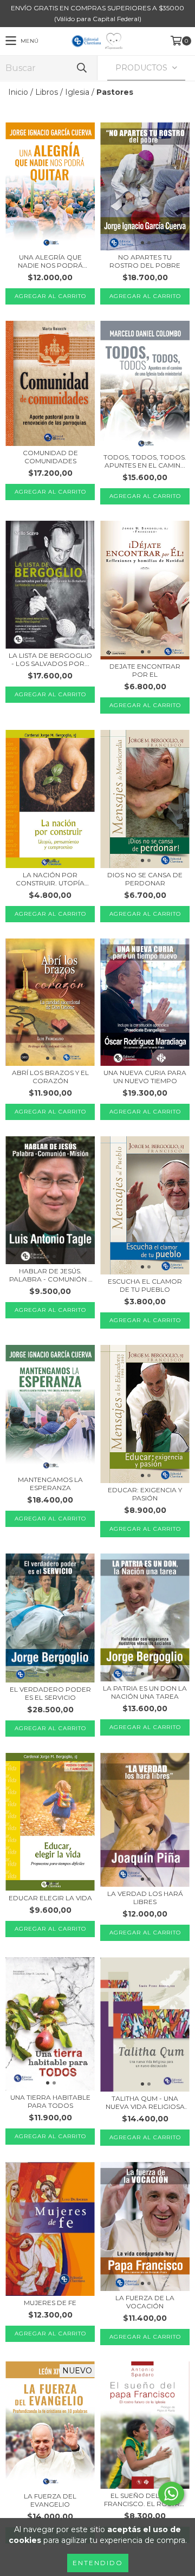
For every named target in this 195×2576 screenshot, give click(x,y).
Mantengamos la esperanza (50, 1484)
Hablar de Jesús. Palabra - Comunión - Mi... (50, 1275)
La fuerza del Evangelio (50, 2500)
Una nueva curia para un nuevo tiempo (145, 1077)
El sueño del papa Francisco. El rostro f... (145, 2500)
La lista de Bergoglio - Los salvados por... (50, 659)
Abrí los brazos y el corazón (50, 1077)
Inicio (18, 92)
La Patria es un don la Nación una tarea (145, 1692)
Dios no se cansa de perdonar (145, 879)
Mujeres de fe (50, 2303)
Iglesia (77, 92)
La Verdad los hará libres (145, 1898)
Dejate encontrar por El (145, 670)
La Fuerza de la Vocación (145, 2302)
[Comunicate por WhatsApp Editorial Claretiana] (171, 2494)
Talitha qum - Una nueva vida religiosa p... (145, 2102)
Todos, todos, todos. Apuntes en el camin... (145, 461)
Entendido (98, 2563)
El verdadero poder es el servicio (50, 1693)
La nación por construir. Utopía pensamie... (50, 879)
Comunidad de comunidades (50, 457)
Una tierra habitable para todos (50, 2101)
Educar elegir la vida (50, 1898)
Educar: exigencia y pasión (145, 1494)
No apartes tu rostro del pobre (145, 261)
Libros (47, 92)
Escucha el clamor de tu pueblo (145, 1285)
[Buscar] (81, 68)
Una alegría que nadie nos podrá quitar (50, 261)
